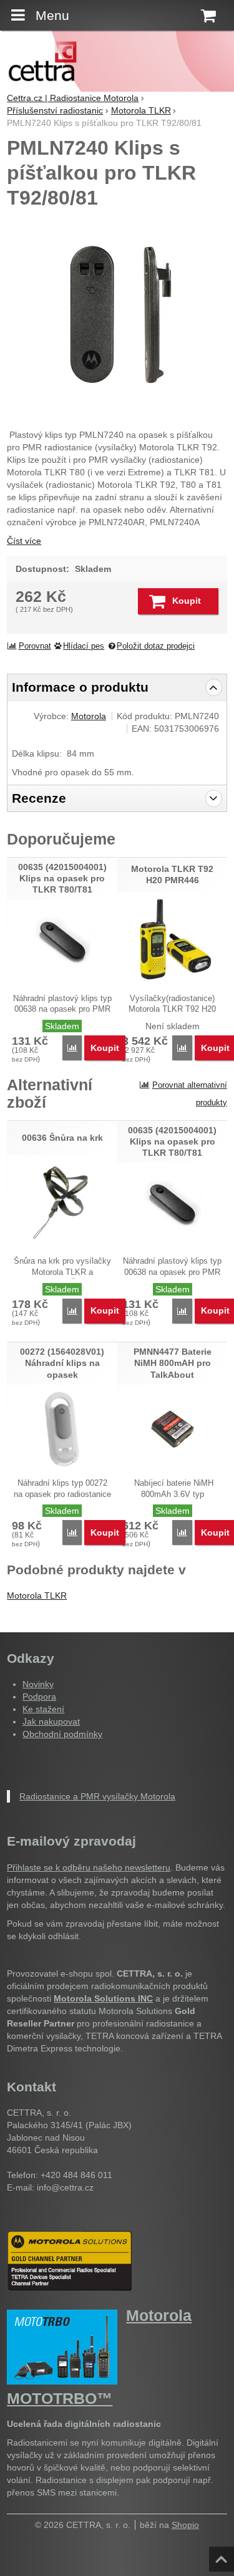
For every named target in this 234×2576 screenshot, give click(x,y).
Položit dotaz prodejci (156, 646)
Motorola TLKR (37, 1595)
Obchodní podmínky (62, 1734)
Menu (52, 15)
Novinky (38, 1684)
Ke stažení (43, 1709)
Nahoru (223, 2555)
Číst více (24, 541)
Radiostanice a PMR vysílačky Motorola (97, 1796)
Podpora (39, 1697)
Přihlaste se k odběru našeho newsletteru (89, 1867)
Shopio (185, 2525)
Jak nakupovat (51, 1721)
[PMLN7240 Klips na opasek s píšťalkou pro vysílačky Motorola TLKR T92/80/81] (117, 316)
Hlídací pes (84, 646)
